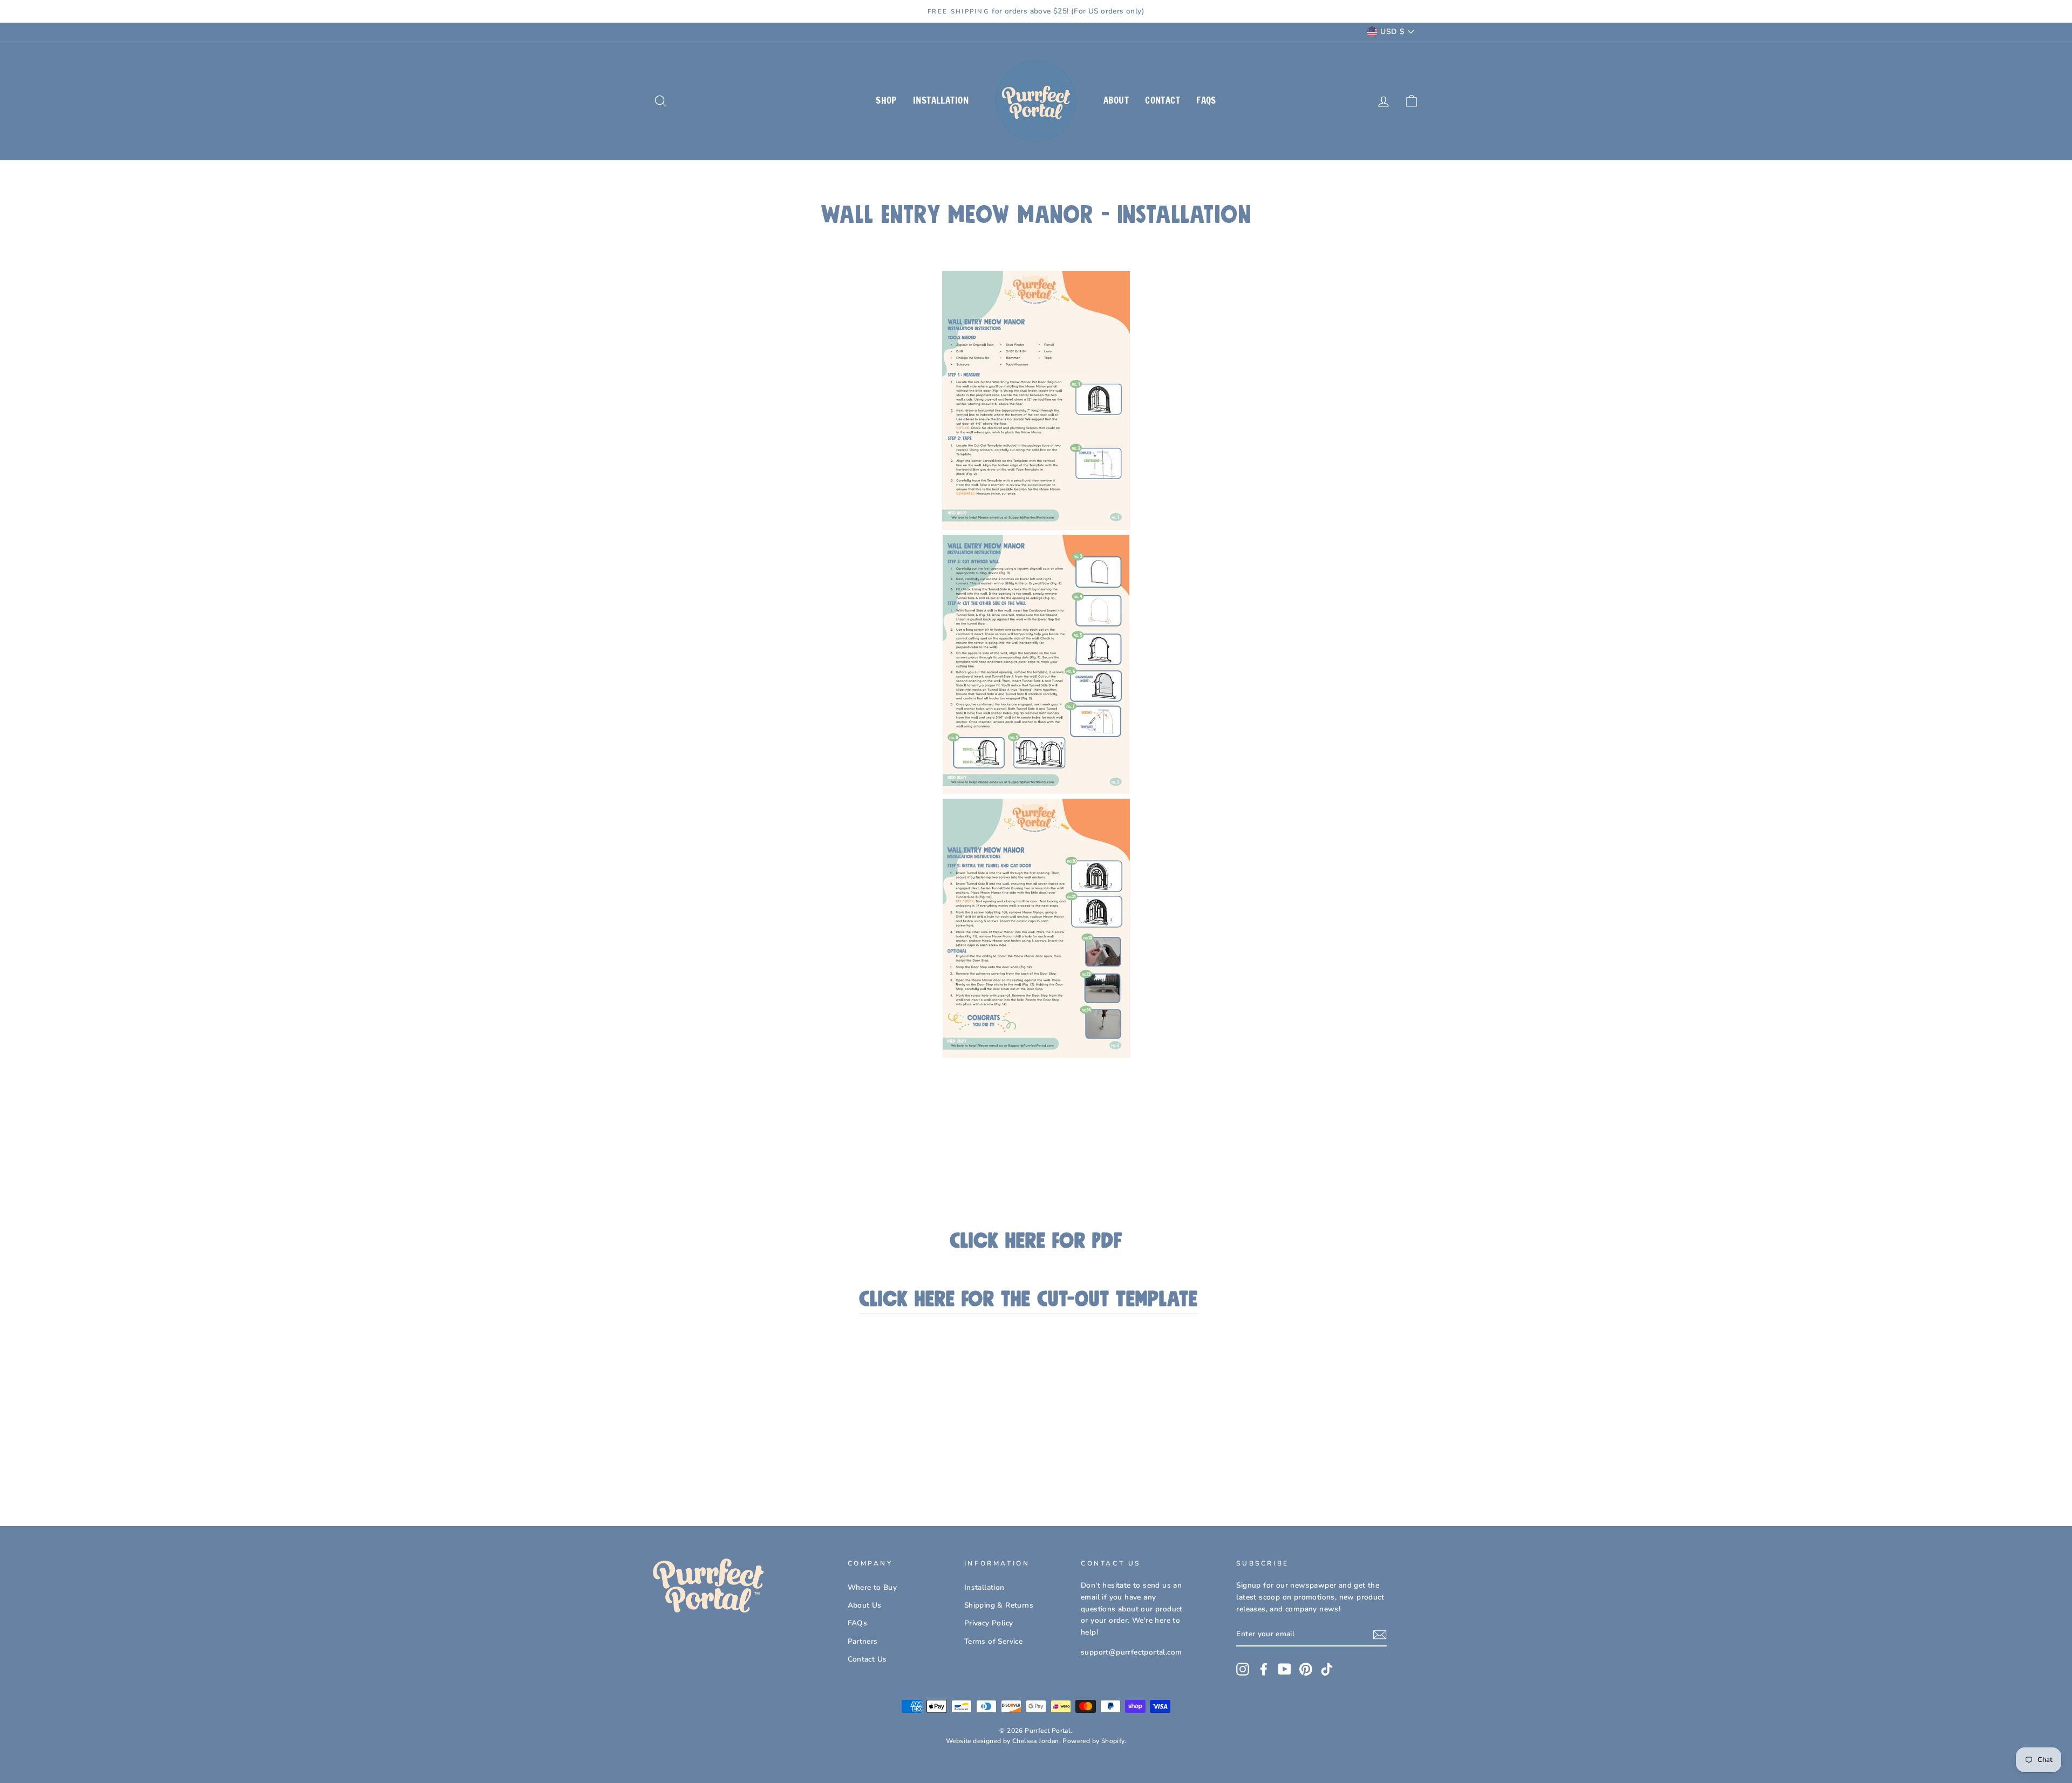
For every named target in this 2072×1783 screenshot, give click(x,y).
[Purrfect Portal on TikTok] (1327, 1669)
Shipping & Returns (999, 1605)
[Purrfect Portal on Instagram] (1243, 1669)
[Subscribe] (1380, 1635)
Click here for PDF (1036, 1241)
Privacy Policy (989, 1623)
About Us (865, 1605)
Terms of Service (993, 1641)
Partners (863, 1641)
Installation (941, 100)
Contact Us (867, 1659)
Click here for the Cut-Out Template (1028, 1300)
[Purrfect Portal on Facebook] (1264, 1669)
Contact (1163, 100)
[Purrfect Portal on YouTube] (1285, 1669)
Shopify (1113, 1741)
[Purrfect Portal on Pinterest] (1306, 1669)
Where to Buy (873, 1587)
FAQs (1206, 100)
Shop (886, 100)
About (1116, 100)
